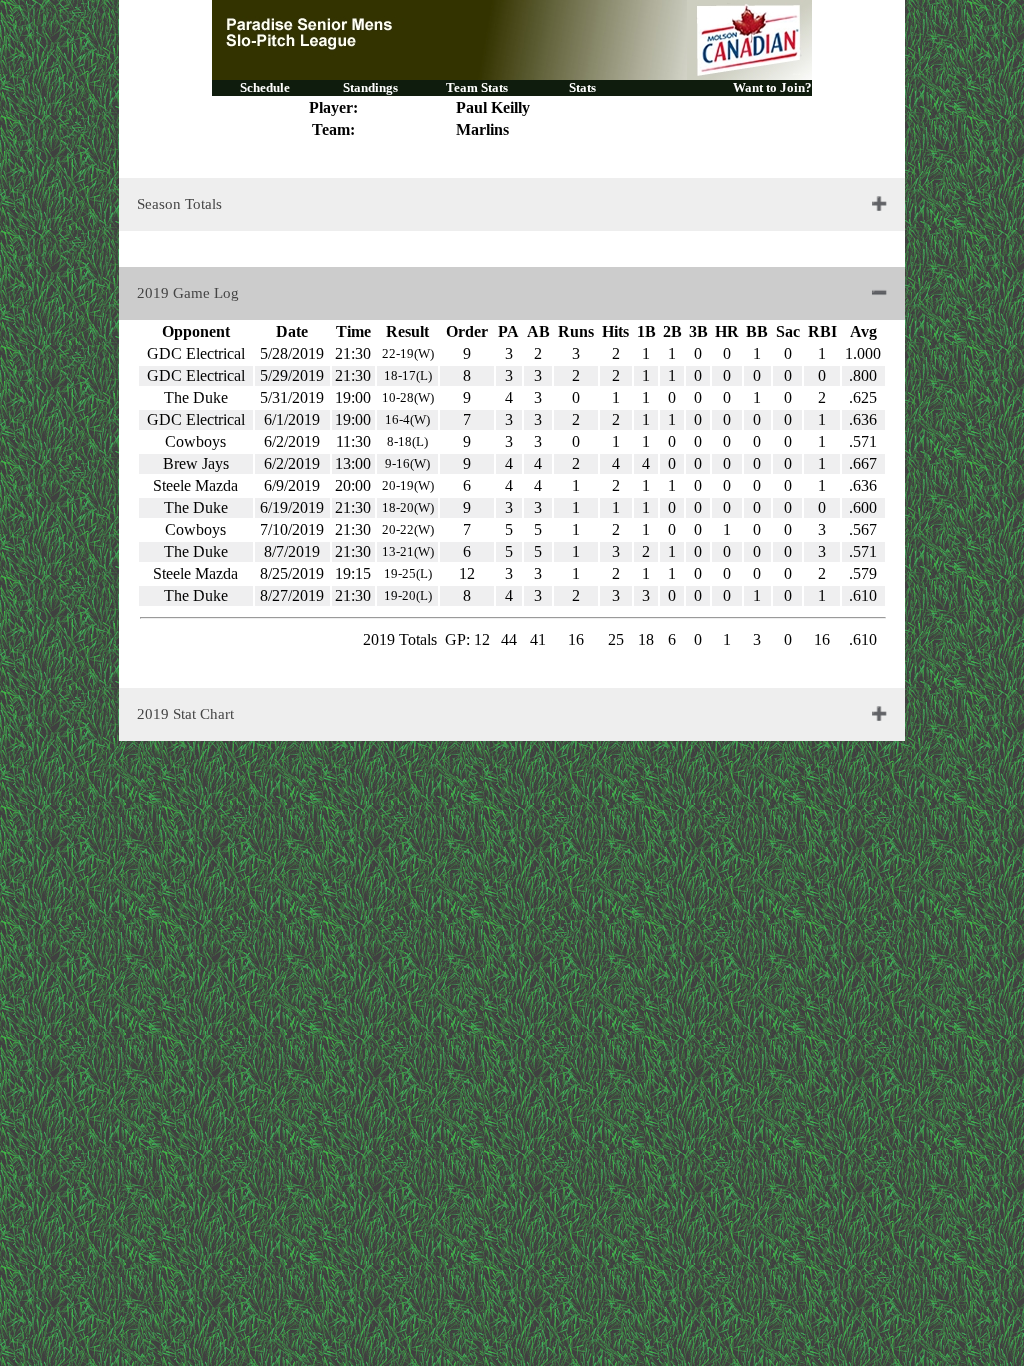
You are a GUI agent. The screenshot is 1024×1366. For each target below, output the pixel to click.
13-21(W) (408, 551)
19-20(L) (408, 595)
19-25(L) (408, 573)
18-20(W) (408, 507)
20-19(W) (408, 485)
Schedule (265, 87)
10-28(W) (408, 397)
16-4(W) (407, 419)
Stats (582, 87)
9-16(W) (407, 463)
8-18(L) (407, 441)
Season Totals (179, 204)
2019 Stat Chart (185, 714)
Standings (370, 87)
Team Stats (477, 87)
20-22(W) (408, 529)
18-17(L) (408, 375)
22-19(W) (408, 353)
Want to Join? (772, 87)
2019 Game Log (188, 293)
